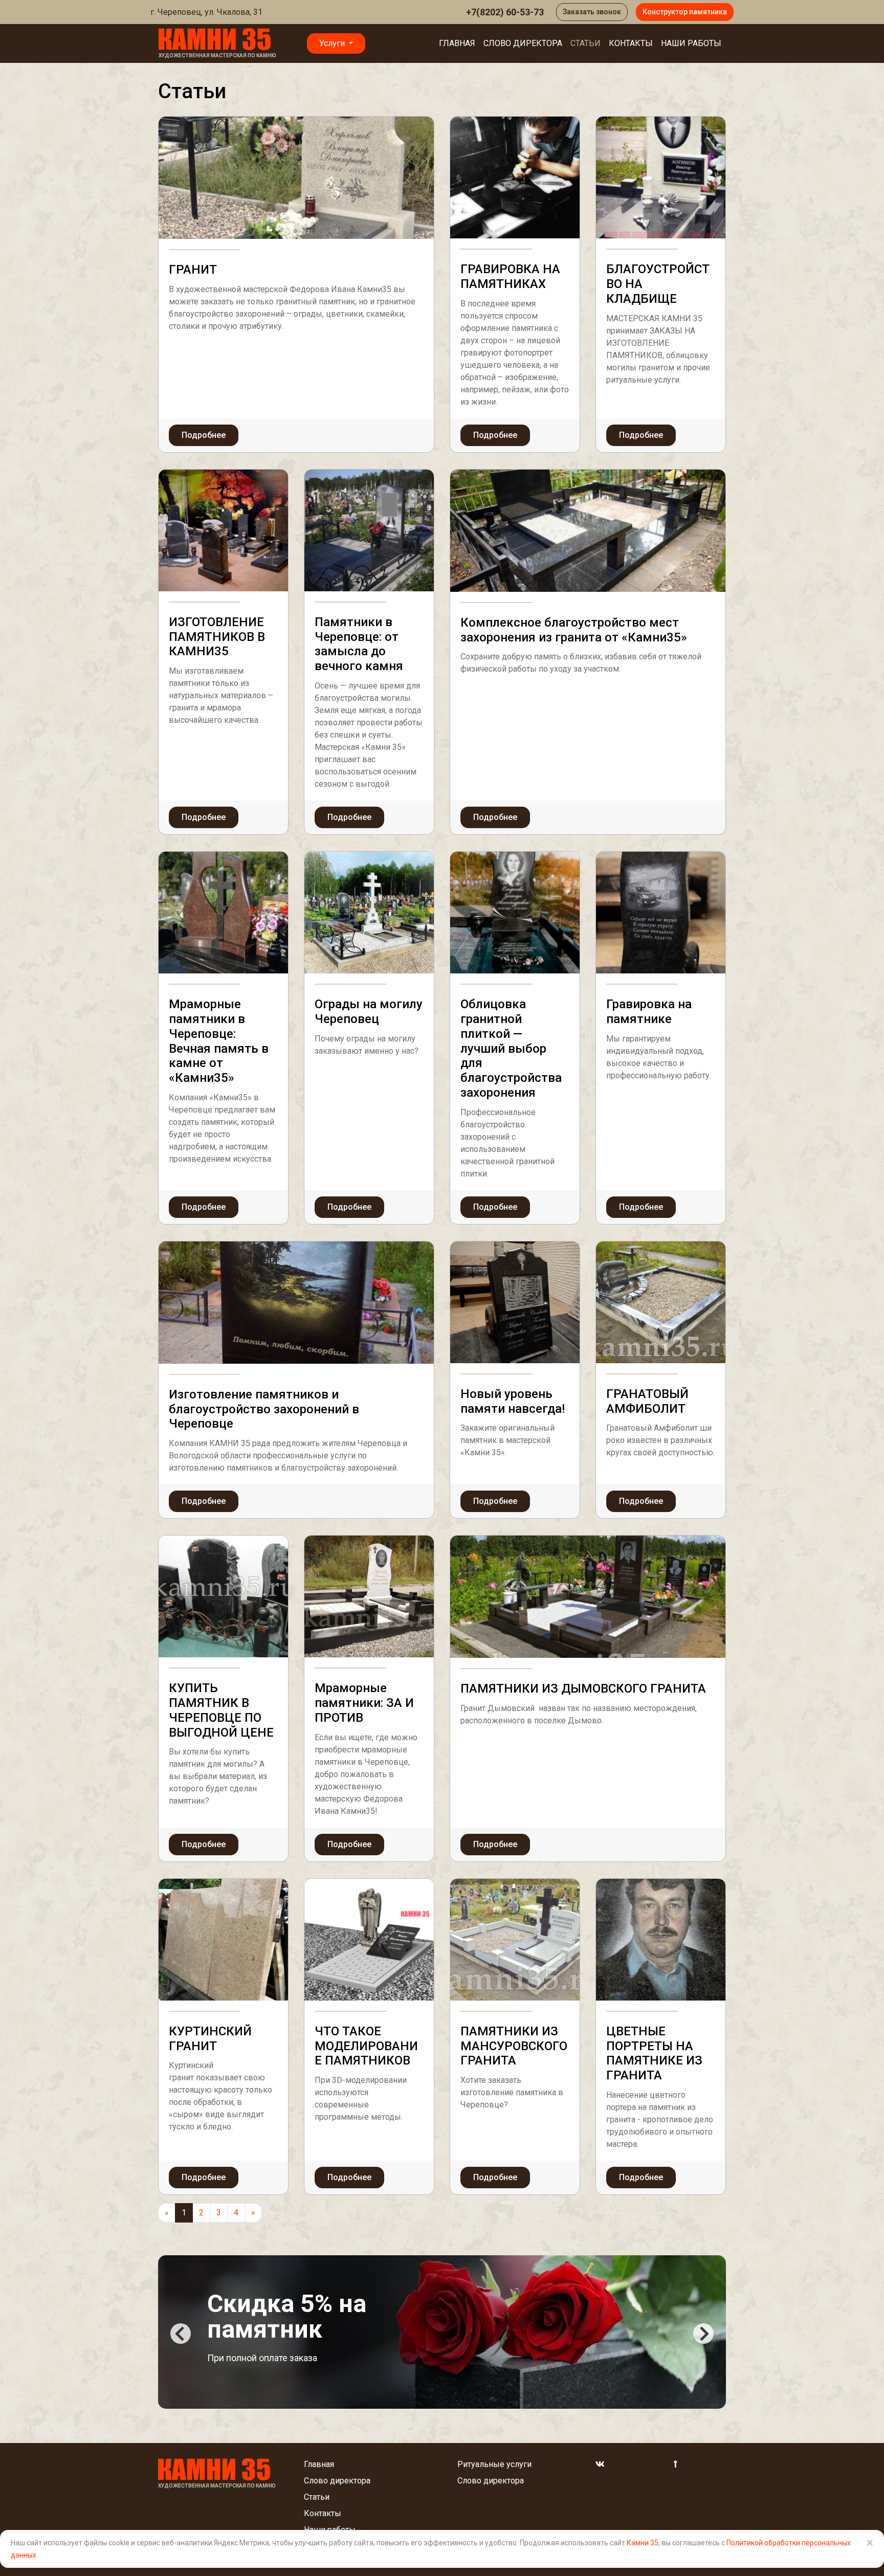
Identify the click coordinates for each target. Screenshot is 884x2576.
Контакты (631, 43)
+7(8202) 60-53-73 (505, 12)
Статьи (585, 43)
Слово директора (523, 43)
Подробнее (204, 435)
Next (703, 2334)
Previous (181, 2334)
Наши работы (691, 43)
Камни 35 (643, 2543)
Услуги (333, 43)
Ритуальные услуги (494, 2464)
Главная (457, 43)
